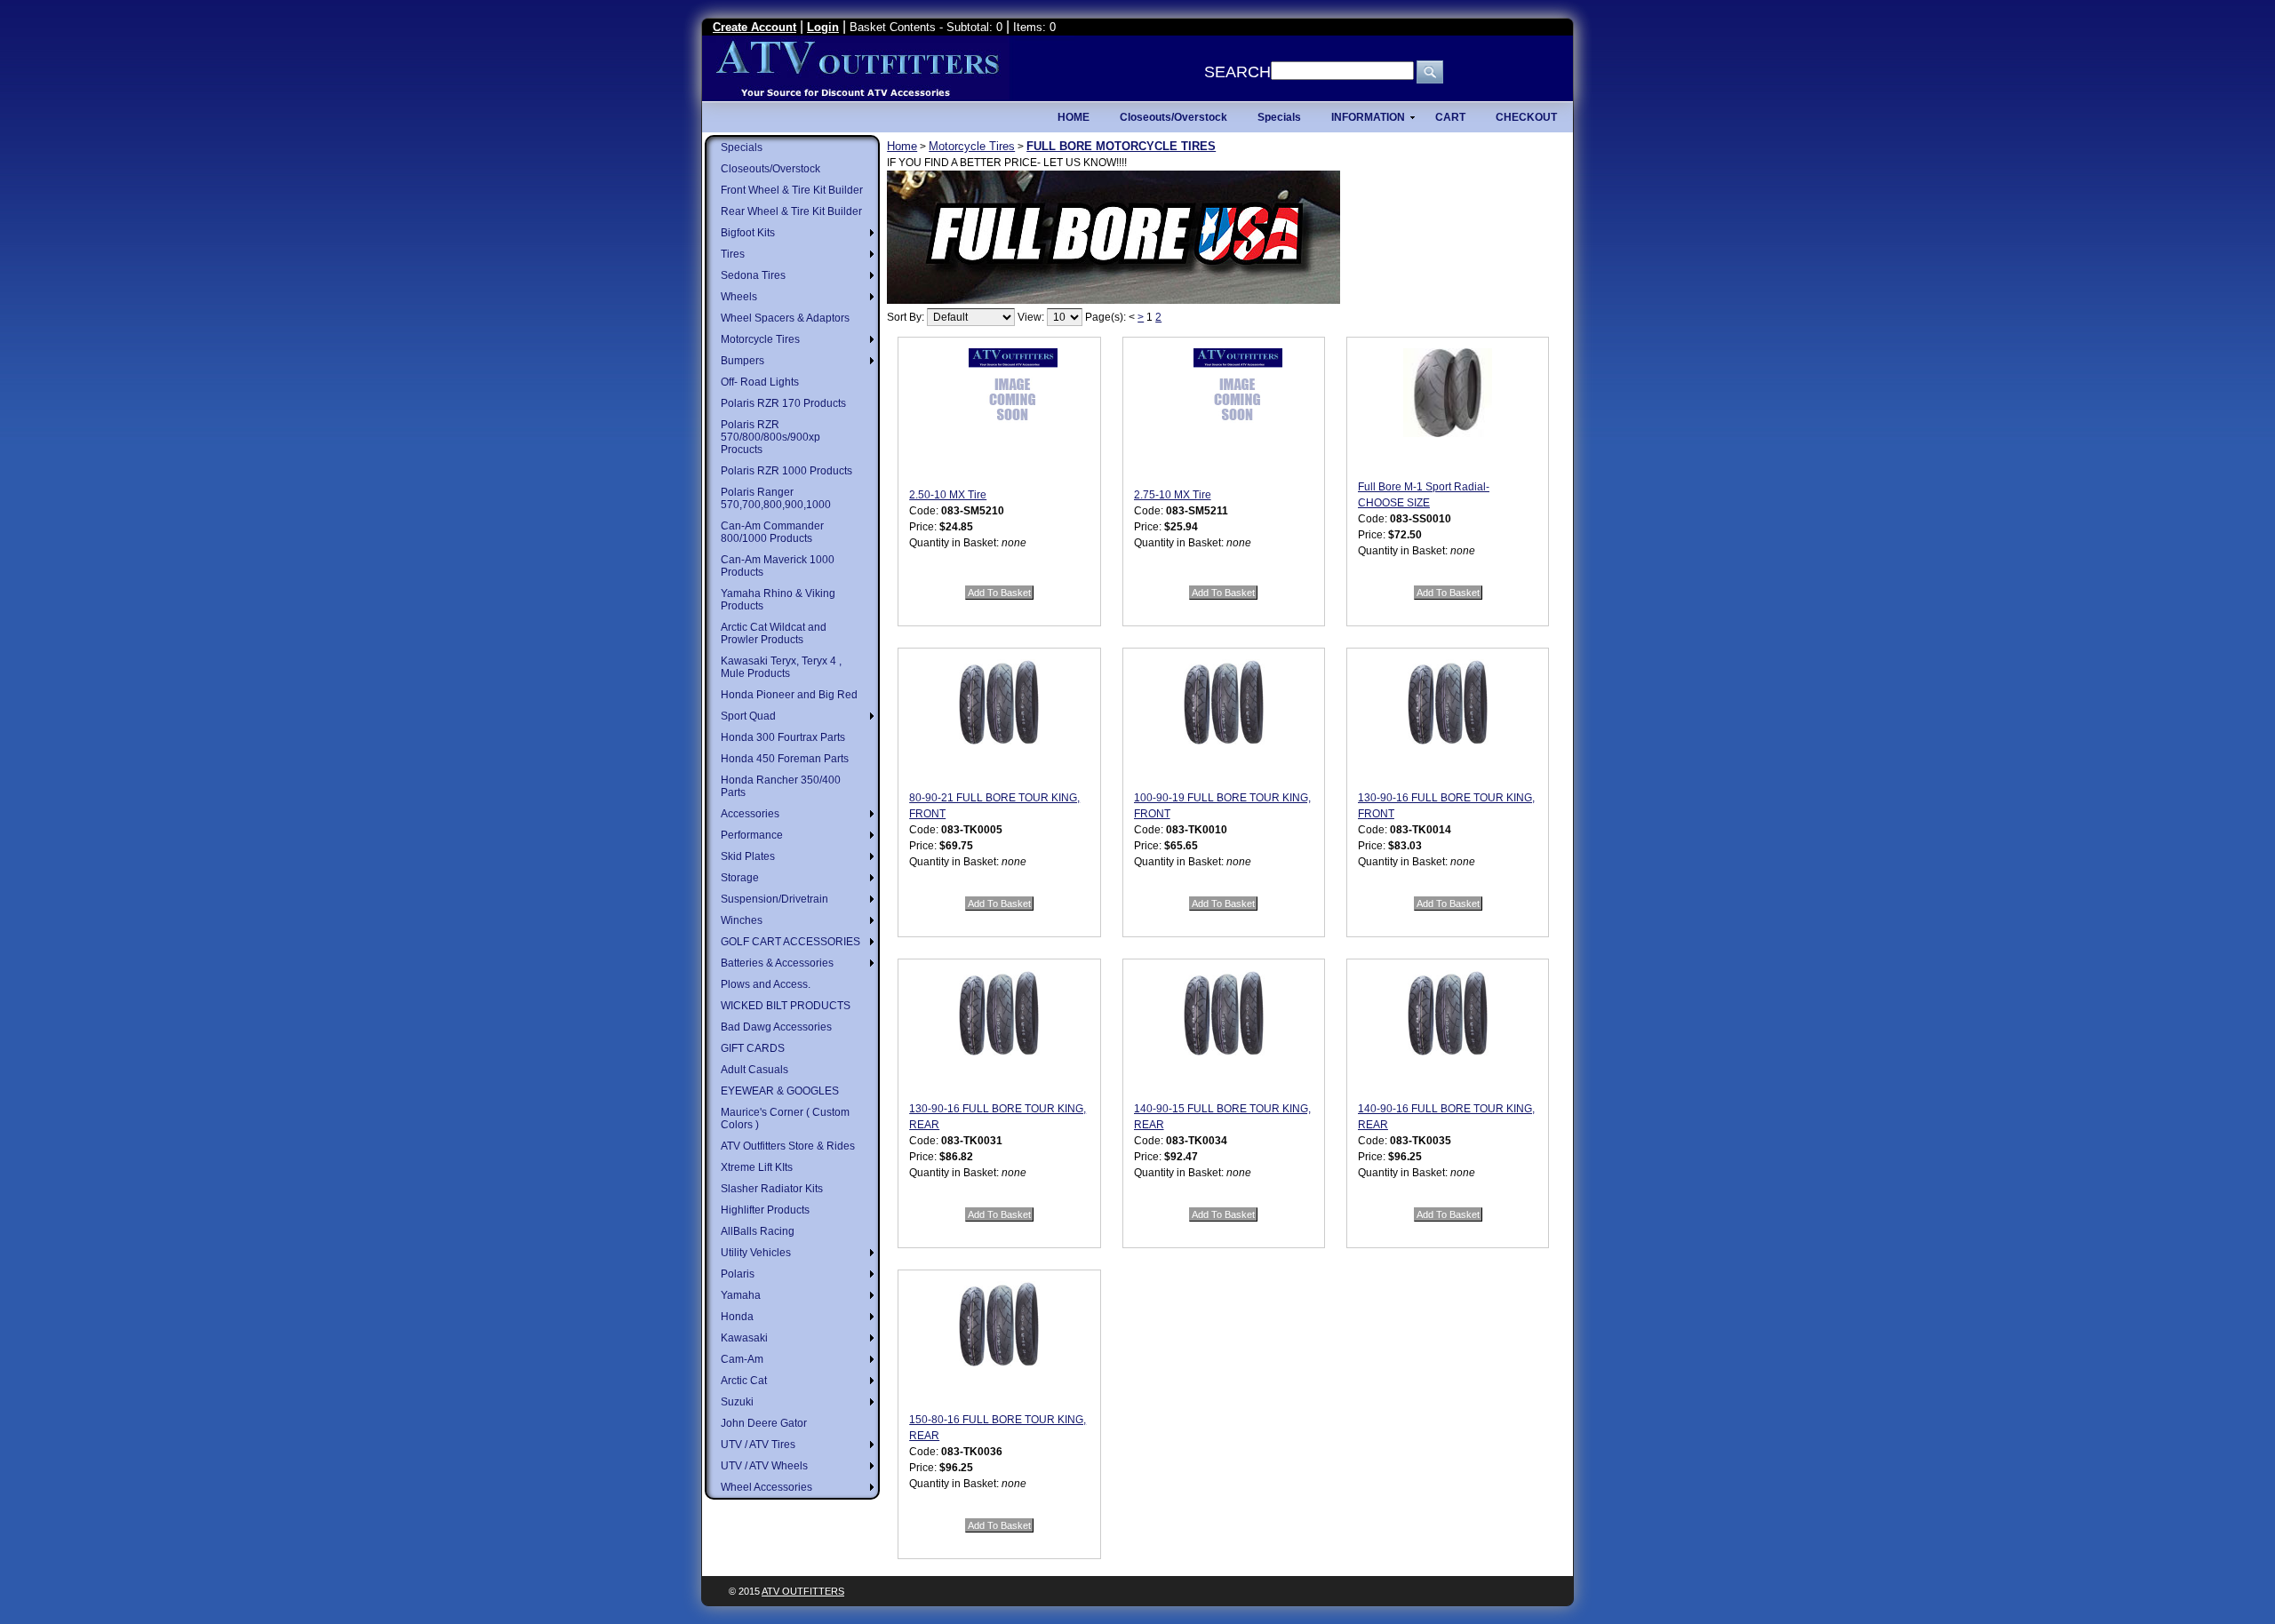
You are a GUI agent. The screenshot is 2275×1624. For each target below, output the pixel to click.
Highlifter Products (765, 1210)
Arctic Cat (744, 1381)
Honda (737, 1317)
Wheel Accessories (766, 1487)
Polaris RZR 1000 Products (786, 471)
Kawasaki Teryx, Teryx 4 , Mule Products (781, 667)
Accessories (750, 814)
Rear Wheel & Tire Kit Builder (791, 211)
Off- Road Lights (760, 382)
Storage (740, 878)
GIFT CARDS (753, 1048)
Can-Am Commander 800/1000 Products (772, 532)
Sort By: (906, 317)
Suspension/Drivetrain (774, 899)
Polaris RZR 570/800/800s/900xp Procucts (770, 437)
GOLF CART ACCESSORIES (790, 942)
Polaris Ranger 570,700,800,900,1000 (776, 498)
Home (902, 146)
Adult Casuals (754, 1070)
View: (1031, 317)
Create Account (754, 27)
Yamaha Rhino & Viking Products (778, 600)
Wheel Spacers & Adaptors (785, 318)
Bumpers (742, 361)
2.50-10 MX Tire (948, 495)
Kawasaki (744, 1338)
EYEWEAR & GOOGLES (780, 1091)
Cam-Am (742, 1359)
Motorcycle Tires (760, 339)
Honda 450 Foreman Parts (785, 759)
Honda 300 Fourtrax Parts (783, 737)
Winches (742, 920)
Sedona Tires (753, 275)
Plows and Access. (766, 984)
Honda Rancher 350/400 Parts (781, 786)
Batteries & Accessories (777, 963)
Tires (733, 254)
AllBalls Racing (758, 1231)
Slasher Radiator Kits (772, 1189)
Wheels (739, 297)
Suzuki (737, 1402)
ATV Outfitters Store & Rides (788, 1146)
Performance (752, 835)
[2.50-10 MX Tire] (1013, 412)
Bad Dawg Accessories (776, 1027)
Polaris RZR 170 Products (783, 403)
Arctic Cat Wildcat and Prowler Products (774, 633)
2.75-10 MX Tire (1173, 495)
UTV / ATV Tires (758, 1445)
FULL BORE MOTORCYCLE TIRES (1121, 146)
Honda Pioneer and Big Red (789, 695)
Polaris (738, 1274)
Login (823, 27)
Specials (742, 147)
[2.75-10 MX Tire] (1238, 412)
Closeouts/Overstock (770, 169)
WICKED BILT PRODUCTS (786, 1006)
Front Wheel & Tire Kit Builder (792, 190)
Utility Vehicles (756, 1253)
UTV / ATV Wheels (764, 1466)
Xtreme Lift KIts (757, 1167)
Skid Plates (748, 856)
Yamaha (741, 1295)
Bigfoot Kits (748, 233)
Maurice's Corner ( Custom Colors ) (785, 1118)
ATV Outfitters (803, 1591)
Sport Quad (748, 716)
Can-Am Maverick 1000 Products (778, 566)
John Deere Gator (764, 1423)
